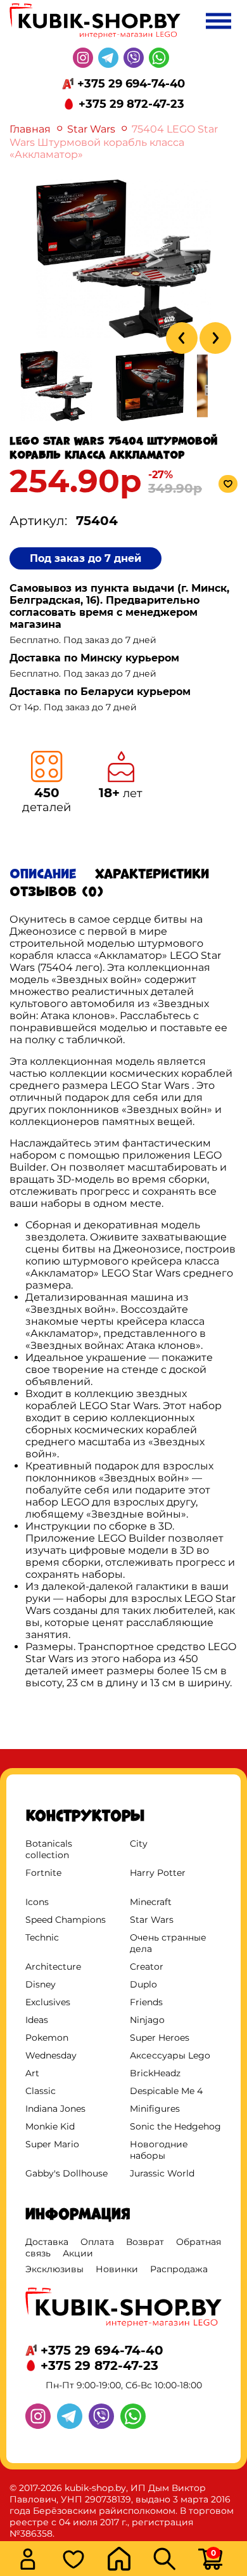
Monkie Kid (50, 2126)
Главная (30, 129)
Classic (41, 2091)
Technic (42, 1937)
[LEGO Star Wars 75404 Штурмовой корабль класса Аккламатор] (123, 335)
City (139, 1844)
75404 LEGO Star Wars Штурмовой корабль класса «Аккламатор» (114, 142)
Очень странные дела (168, 1943)
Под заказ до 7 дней (85, 558)
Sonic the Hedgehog (175, 2126)
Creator (147, 1967)
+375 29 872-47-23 (131, 104)
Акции (78, 2253)
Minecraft (151, 1902)
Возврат (145, 2242)
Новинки (117, 2269)
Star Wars (91, 129)
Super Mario (52, 2144)
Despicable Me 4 (166, 2091)
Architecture (53, 1967)
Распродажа (179, 2269)
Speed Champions (66, 1920)
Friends (146, 2002)
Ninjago (147, 2020)
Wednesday (51, 2055)
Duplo (143, 1984)
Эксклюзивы (54, 2269)
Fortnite (43, 1873)
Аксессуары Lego (170, 2055)
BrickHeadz (155, 2073)
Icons (37, 1902)
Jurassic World (162, 2173)
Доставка (47, 2242)
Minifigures (155, 2109)
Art (32, 2073)
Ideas (37, 2020)
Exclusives (48, 2002)
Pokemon (47, 2038)
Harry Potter (158, 1873)
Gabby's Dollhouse (66, 2173)
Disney (41, 1984)
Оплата (97, 2242)
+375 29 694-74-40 (131, 84)
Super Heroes (160, 2038)
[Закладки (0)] (81, 2560)
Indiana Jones (55, 2109)
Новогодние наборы (159, 2150)
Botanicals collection (49, 1849)
